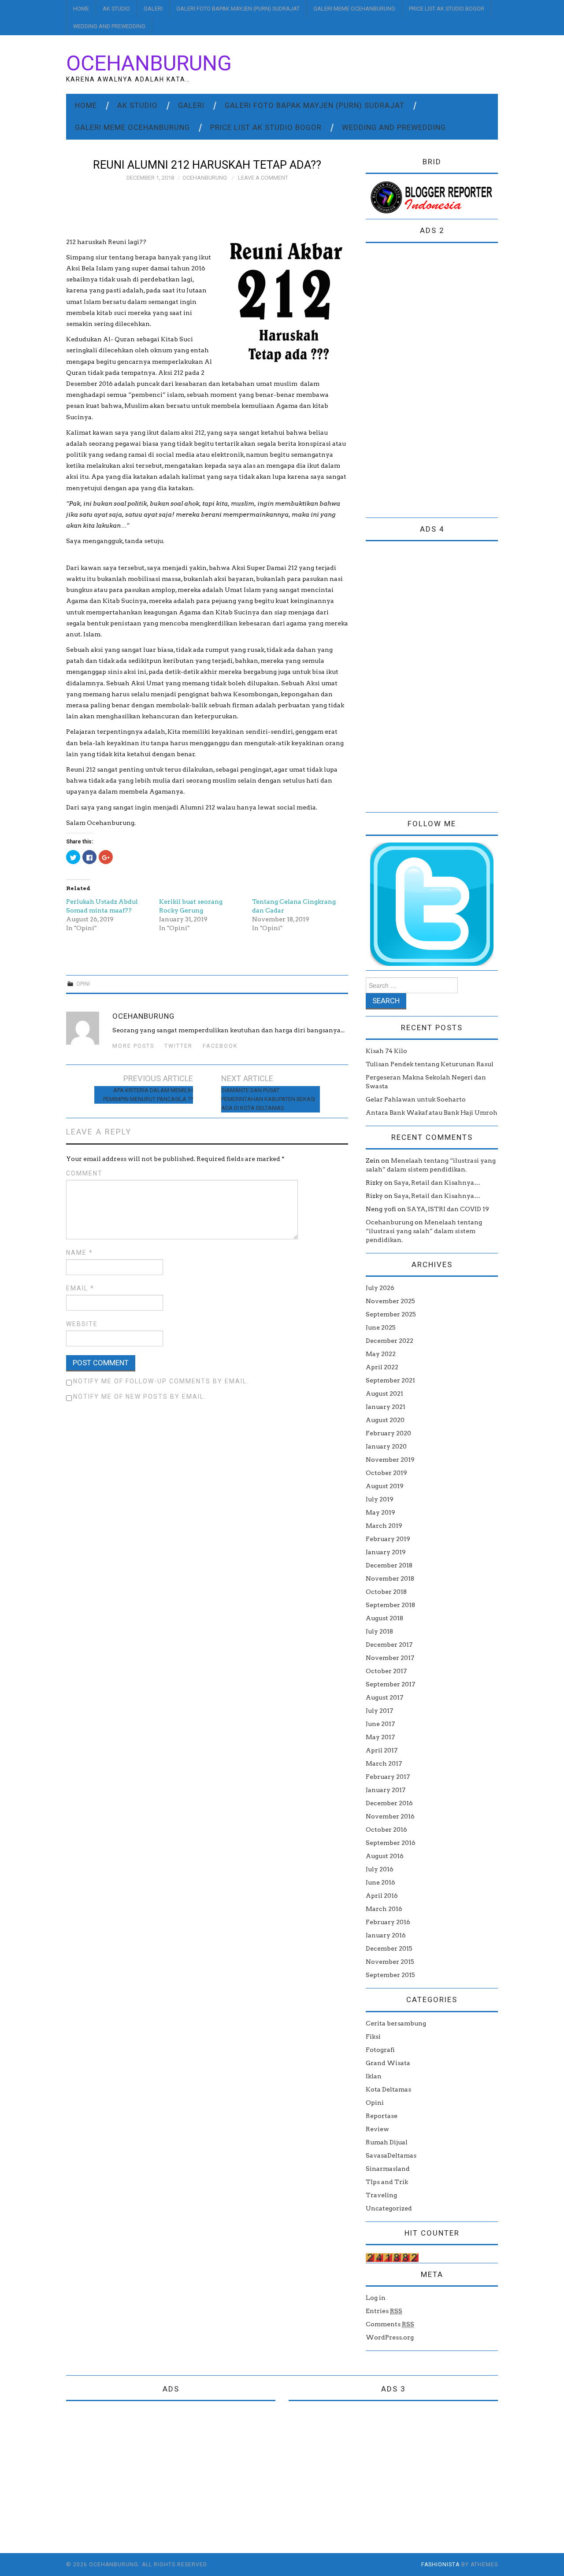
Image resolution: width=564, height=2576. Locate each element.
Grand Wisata (388, 2063)
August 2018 (384, 1618)
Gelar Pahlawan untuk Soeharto (416, 1099)
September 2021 (390, 1380)
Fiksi (373, 2036)
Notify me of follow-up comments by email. (161, 1381)
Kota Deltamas (388, 2089)
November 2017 (390, 1658)
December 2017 (389, 1645)
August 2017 (384, 1697)
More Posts (133, 1046)
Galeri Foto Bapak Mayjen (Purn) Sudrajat (238, 9)
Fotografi (380, 2050)
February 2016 (388, 1922)
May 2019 (380, 1512)
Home (81, 9)
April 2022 (382, 1367)
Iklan (374, 2076)
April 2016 (382, 1896)
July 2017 (379, 1711)
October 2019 (386, 1473)
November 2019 (390, 1460)
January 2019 (386, 1552)
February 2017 (388, 1777)
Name (80, 1253)
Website (82, 1324)
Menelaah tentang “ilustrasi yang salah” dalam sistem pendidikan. (424, 1231)
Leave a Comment (263, 178)
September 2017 (390, 1684)
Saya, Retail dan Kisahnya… (437, 1183)
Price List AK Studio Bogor (447, 9)
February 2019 (388, 1539)
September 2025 (391, 1314)
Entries (384, 2311)
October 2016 (386, 1829)
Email (80, 1288)
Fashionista (440, 2565)
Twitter (178, 1046)
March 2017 (384, 1763)
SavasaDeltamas (391, 2155)
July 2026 (380, 1288)
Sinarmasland (388, 2169)
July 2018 (379, 1631)
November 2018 (390, 1578)
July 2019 (380, 1499)
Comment (84, 1173)
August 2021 (384, 1393)
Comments (390, 2324)
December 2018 (389, 1565)
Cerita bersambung (396, 2023)
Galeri (153, 9)
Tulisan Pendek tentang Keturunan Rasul (430, 1064)
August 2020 (385, 1420)
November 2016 (390, 1816)
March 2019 (384, 1526)
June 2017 (380, 1724)
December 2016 (389, 1803)
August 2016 (385, 1856)
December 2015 (389, 1948)
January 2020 (386, 1446)
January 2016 (386, 1935)
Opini (83, 984)
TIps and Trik (387, 2182)
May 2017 (380, 1737)
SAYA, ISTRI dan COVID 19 (448, 1209)
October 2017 (386, 1671)
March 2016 (384, 1909)
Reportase (382, 2116)
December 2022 (390, 1341)
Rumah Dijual (387, 2142)
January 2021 (386, 1407)
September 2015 (390, 1975)
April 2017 (382, 1750)
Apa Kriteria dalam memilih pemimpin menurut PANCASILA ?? (148, 1095)
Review (377, 2129)
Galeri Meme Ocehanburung (354, 9)
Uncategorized (389, 2208)
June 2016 (380, 1882)
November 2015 (390, 1962)
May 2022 (381, 1354)
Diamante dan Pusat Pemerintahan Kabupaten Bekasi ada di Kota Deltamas (268, 1099)
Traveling (381, 2195)
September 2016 (391, 1843)
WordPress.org (390, 2337)
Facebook (220, 1046)
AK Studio (116, 9)
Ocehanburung (149, 63)
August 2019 (385, 1486)
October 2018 (386, 1592)
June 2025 (381, 1327)
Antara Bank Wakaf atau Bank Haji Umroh (432, 1112)
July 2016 (380, 1869)
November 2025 (390, 1301)
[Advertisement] (432, 382)
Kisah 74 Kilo (386, 1051)
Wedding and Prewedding (109, 26)
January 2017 (386, 1790)
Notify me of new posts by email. (140, 1397)
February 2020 (388, 1433)
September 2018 (390, 1605)
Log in (376, 2298)
